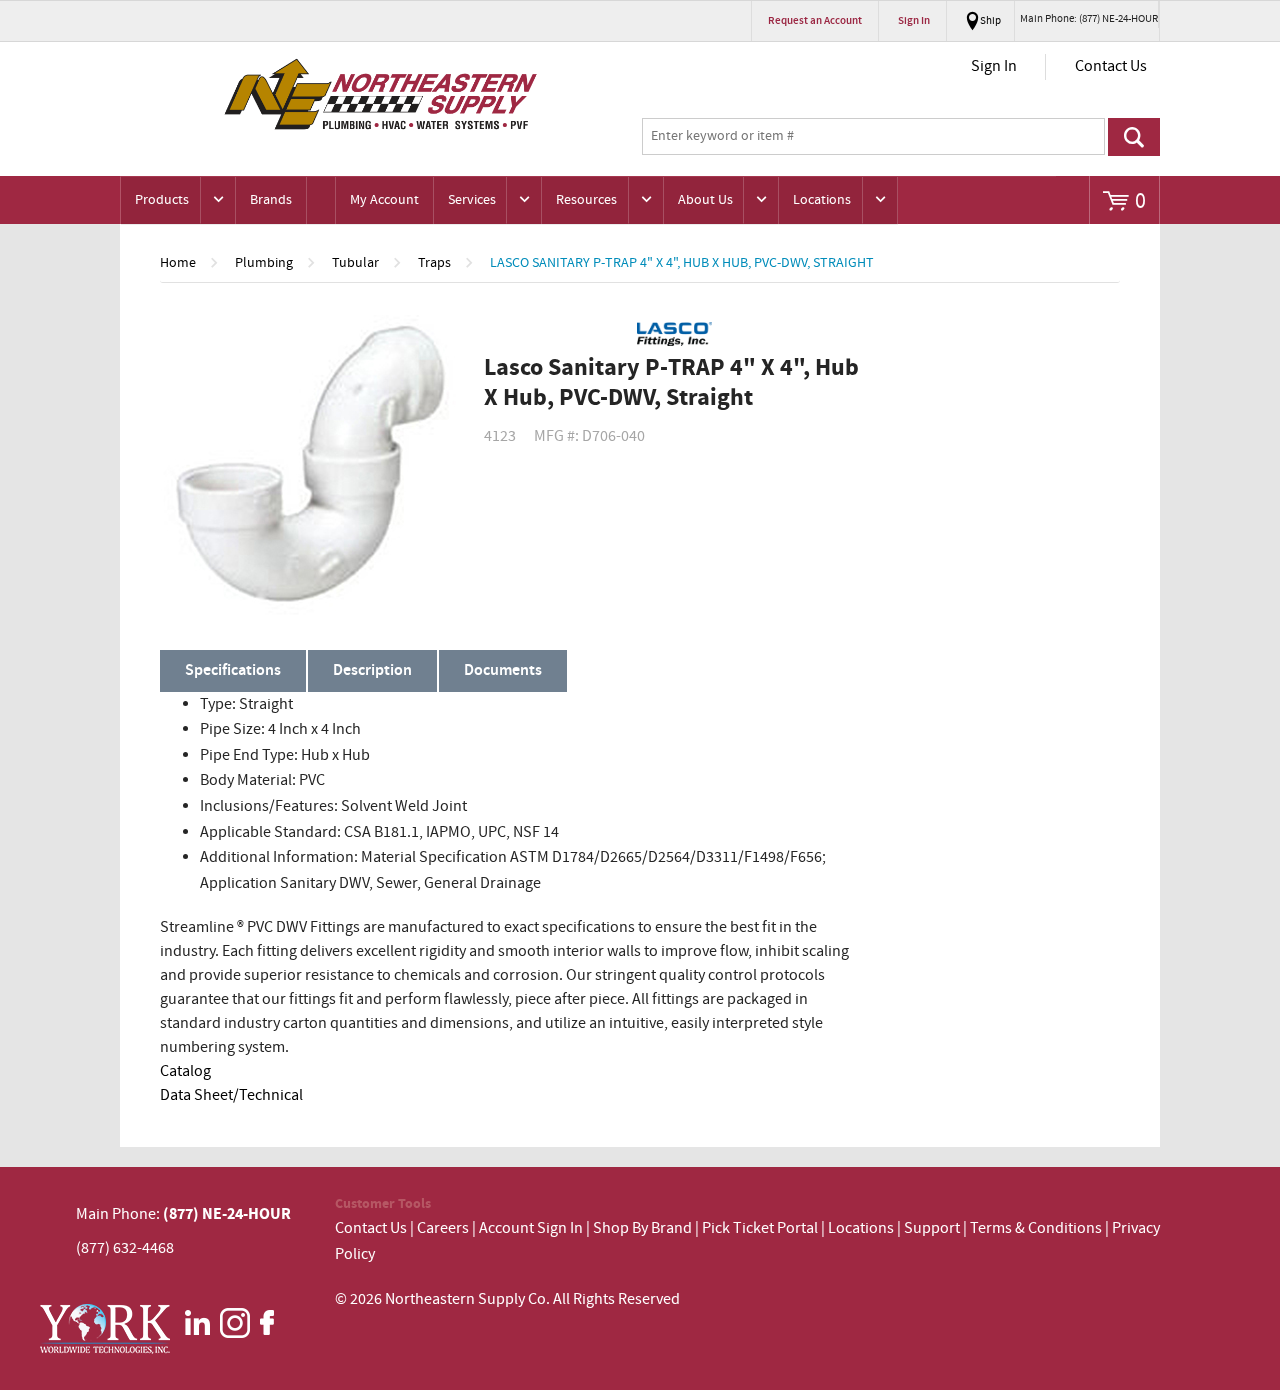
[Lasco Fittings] (674, 334)
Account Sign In (532, 1228)
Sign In (994, 66)
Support (932, 1228)
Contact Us (1111, 66)
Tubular (355, 263)
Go (1134, 137)
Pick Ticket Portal (760, 1228)
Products (162, 200)
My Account (384, 200)
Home (178, 263)
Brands (271, 200)
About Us (705, 200)
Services (472, 200)
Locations (822, 200)
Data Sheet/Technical (231, 1095)
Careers (443, 1228)
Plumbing (264, 263)
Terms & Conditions (1036, 1228)
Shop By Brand (642, 1228)
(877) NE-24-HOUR (225, 1214)
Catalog (185, 1071)
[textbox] (873, 137)
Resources (586, 200)
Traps (434, 263)
